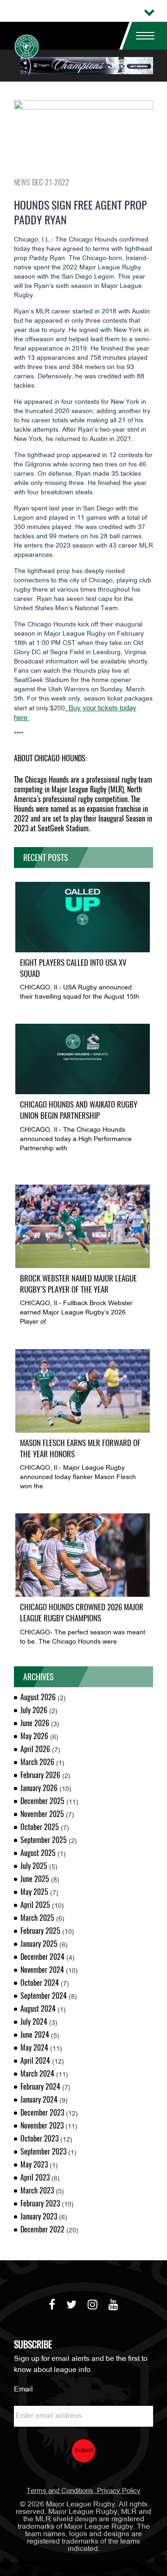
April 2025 (35, 1905)
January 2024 (39, 2100)
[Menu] (141, 36)
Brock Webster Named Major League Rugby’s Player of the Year (78, 1284)
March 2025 (37, 1918)
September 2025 (44, 1840)
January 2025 (39, 1944)
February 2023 (40, 2203)
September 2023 (43, 2152)
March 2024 (37, 2074)
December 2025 (42, 1801)
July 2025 (34, 1866)
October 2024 (40, 1983)
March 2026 (37, 1762)
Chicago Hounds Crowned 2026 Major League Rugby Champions (82, 1613)
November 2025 (42, 1814)
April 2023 (35, 2177)
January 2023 (39, 2216)
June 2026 (35, 1723)
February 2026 (40, 1775)
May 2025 (34, 1892)
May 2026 (34, 1736)
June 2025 (35, 1879)
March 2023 (37, 2190)
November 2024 (42, 1970)
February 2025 (40, 1931)
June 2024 (35, 2035)
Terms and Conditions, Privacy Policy (83, 2491)
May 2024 (34, 2048)
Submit (84, 2451)
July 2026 (34, 1710)
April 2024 (35, 2061)
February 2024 (40, 2087)
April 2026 (35, 1749)
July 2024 (34, 2022)
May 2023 (34, 2165)
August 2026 (38, 1697)
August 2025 (38, 1853)
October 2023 (39, 2139)
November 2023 (42, 2126)
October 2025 (40, 1827)
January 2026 (39, 1788)
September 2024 (44, 1996)
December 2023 (42, 2113)
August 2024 (38, 2009)
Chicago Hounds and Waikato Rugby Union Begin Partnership (79, 1110)
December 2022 (42, 2229)
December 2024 (42, 1957)
